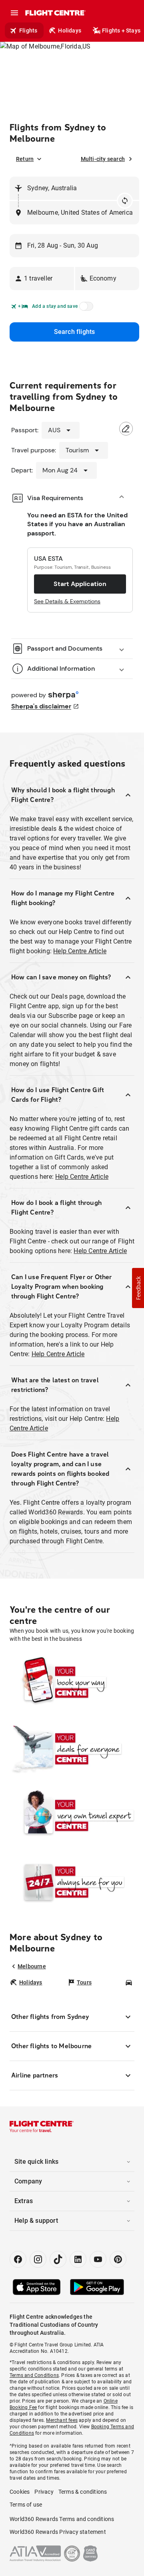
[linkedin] (78, 2259)
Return (25, 159)
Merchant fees (62, 2420)
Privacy (44, 2492)
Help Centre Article (80, 951)
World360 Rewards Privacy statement (58, 2532)
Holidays (70, 31)
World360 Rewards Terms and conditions (62, 2519)
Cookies (20, 2492)
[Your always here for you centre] (72, 1882)
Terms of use (26, 2505)
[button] (42, 279)
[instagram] (38, 2259)
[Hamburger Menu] (14, 13)
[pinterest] (118, 2259)
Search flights (75, 332)
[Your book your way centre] (72, 1683)
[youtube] (98, 2259)
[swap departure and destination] (125, 201)
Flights (28, 31)
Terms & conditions (83, 2492)
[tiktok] (58, 2259)
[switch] (85, 309)
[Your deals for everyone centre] (72, 1749)
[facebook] (18, 2259)
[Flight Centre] (55, 13)
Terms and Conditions (34, 2375)
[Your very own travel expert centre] (72, 1816)
